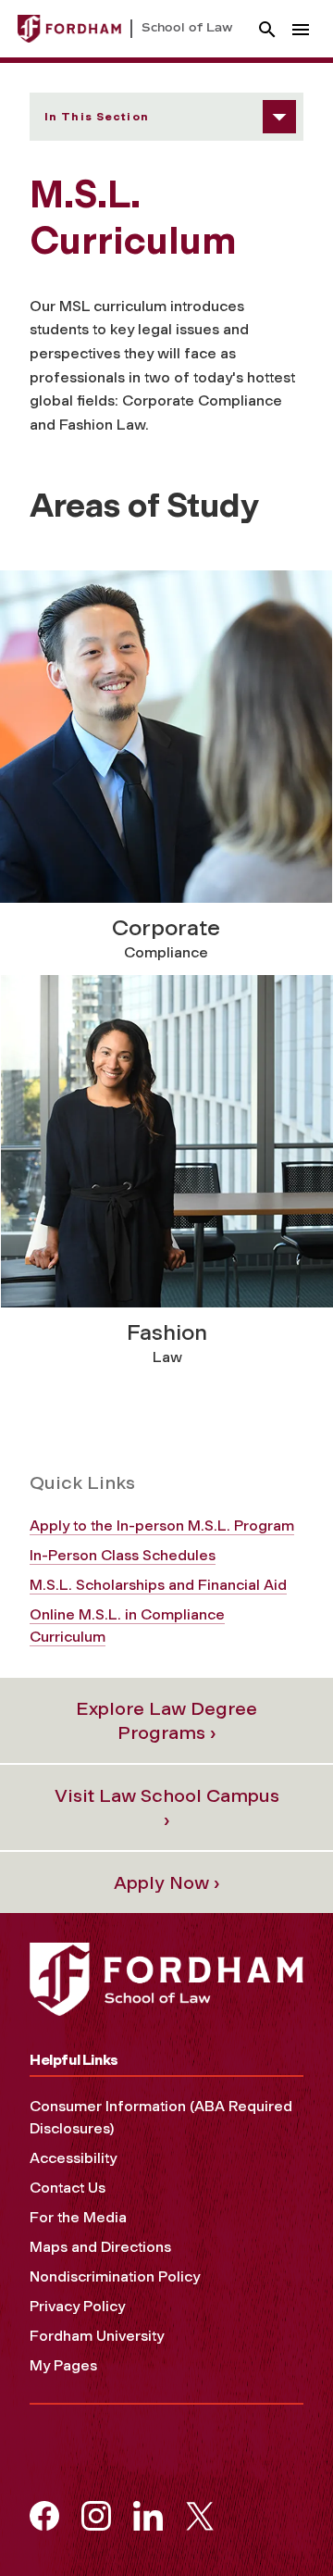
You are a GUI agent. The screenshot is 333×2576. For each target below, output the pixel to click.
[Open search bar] (267, 29)
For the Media (78, 2217)
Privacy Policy (77, 2306)
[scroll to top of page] (277, 2520)
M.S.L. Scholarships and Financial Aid (158, 1585)
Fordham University (97, 2336)
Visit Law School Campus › (167, 1807)
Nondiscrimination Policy (115, 2276)
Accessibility (73, 2158)
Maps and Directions (100, 2247)
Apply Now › (167, 1882)
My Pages (63, 2365)
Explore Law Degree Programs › (166, 1720)
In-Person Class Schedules (123, 1555)
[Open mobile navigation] (301, 29)
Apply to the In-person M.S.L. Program (162, 1526)
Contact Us (68, 2188)
